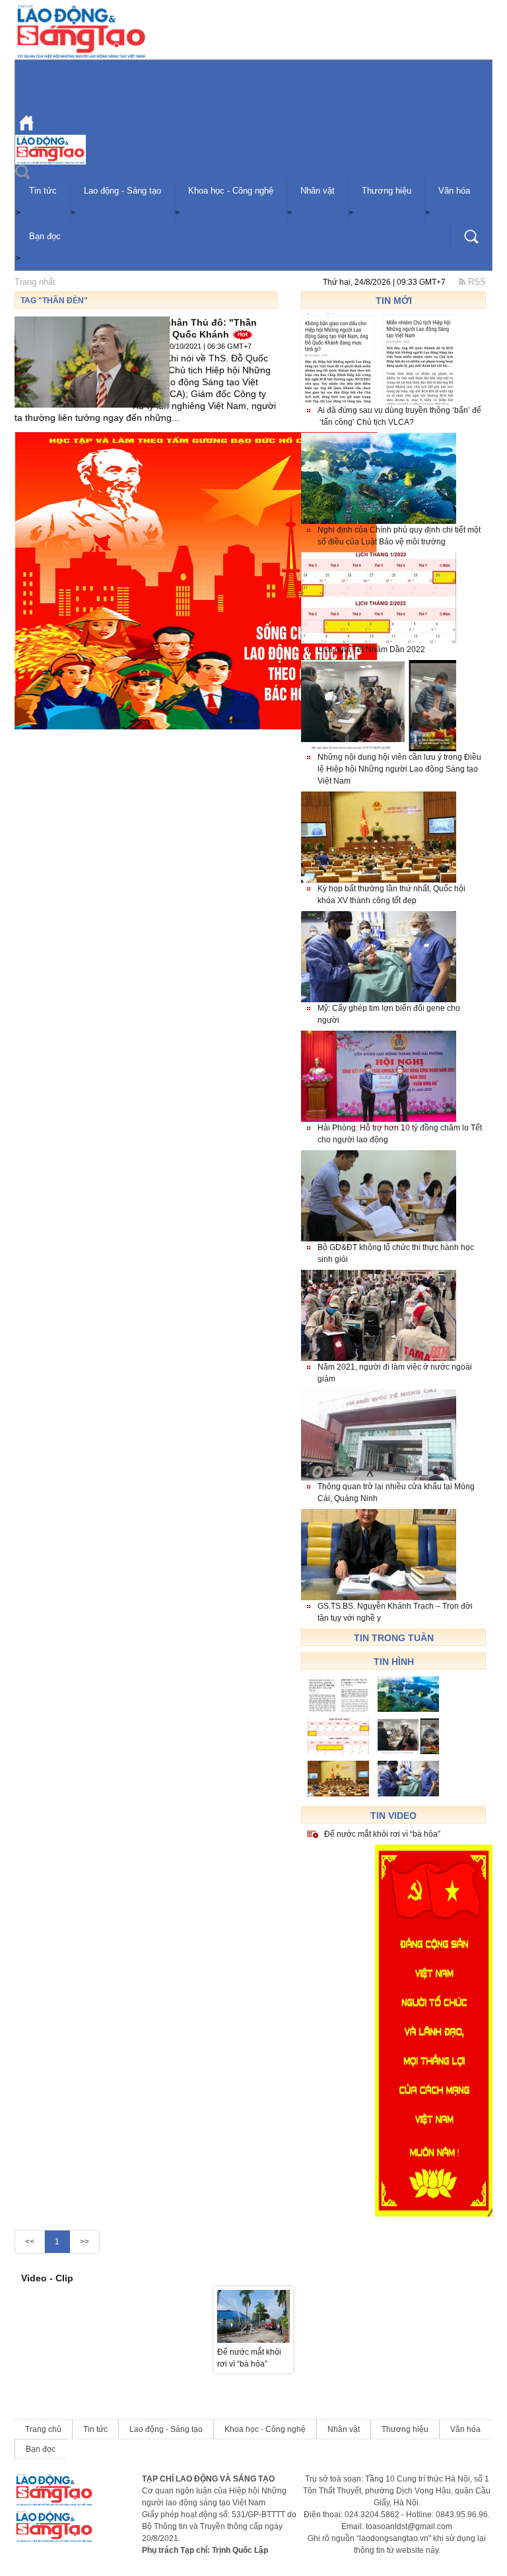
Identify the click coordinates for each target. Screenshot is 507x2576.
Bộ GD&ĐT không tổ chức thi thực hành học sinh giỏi (396, 1253)
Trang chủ (43, 2429)
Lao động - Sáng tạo (122, 191)
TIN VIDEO (393, 1816)
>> (84, 2242)
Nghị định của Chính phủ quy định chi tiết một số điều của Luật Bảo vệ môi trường (399, 536)
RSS (476, 282)
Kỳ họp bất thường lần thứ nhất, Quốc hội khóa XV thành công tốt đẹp (391, 895)
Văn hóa (454, 191)
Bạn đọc (45, 236)
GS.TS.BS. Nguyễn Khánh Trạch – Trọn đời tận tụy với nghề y (395, 1612)
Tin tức (43, 191)
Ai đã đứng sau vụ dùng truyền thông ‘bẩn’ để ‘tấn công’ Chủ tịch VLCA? (399, 416)
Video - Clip (47, 2278)
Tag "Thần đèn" (54, 301)
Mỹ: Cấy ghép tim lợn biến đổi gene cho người (389, 1014)
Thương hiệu (387, 191)
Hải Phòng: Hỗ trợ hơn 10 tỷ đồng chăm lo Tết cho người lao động (400, 1134)
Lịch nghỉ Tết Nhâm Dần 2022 (371, 649)
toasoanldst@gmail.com (409, 2526)
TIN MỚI (394, 301)
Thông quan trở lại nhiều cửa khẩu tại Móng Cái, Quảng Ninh (396, 1492)
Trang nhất (35, 282)
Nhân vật (318, 191)
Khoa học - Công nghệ (231, 191)
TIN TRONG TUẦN (394, 1638)
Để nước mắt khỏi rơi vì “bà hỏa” (382, 1834)
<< (30, 2242)
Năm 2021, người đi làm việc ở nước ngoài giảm (395, 1373)
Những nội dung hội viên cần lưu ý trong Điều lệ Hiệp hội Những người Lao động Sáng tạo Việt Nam (399, 769)
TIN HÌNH (394, 1662)
